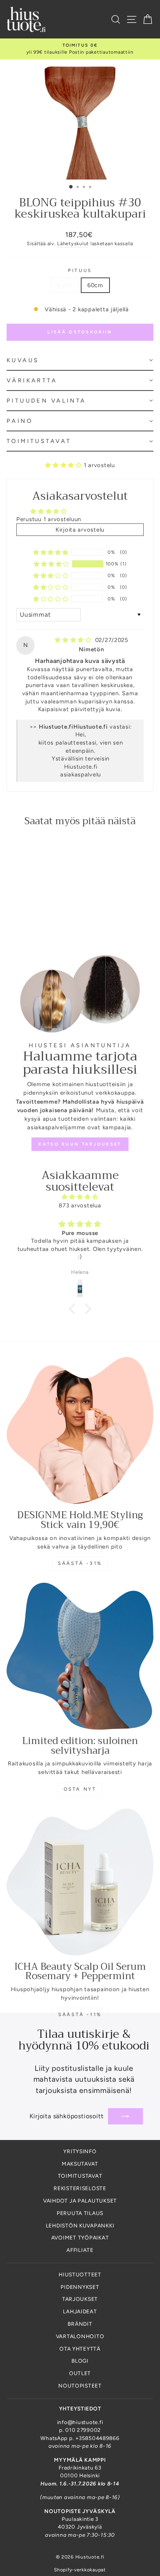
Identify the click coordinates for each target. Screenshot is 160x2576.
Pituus (80, 270)
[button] (80, 361)
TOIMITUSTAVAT (80, 2176)
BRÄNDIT (80, 2324)
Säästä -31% (80, 1563)
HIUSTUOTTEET (80, 2274)
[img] (74, 640)
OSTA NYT (80, 1789)
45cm (65, 285)
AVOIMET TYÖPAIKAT (80, 2238)
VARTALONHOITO (80, 2336)
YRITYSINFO (80, 2151)
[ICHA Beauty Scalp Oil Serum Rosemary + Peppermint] (80, 1882)
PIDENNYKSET (80, 2287)
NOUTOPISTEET (80, 2386)
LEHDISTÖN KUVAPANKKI (80, 2225)
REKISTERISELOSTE (80, 2188)
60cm (95, 285)
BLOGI (80, 2361)
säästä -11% (80, 2014)
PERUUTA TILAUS (80, 2213)
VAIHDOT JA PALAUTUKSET (80, 2201)
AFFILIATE (80, 2250)
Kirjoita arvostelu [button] (80, 530)
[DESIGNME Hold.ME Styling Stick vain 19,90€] (80, 1430)
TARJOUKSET (80, 2299)
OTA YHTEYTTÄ (80, 2349)
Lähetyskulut (73, 243)
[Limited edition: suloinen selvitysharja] (80, 1656)
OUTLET (80, 2373)
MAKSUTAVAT (80, 2164)
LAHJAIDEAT (80, 2311)
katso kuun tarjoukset (80, 1144)
